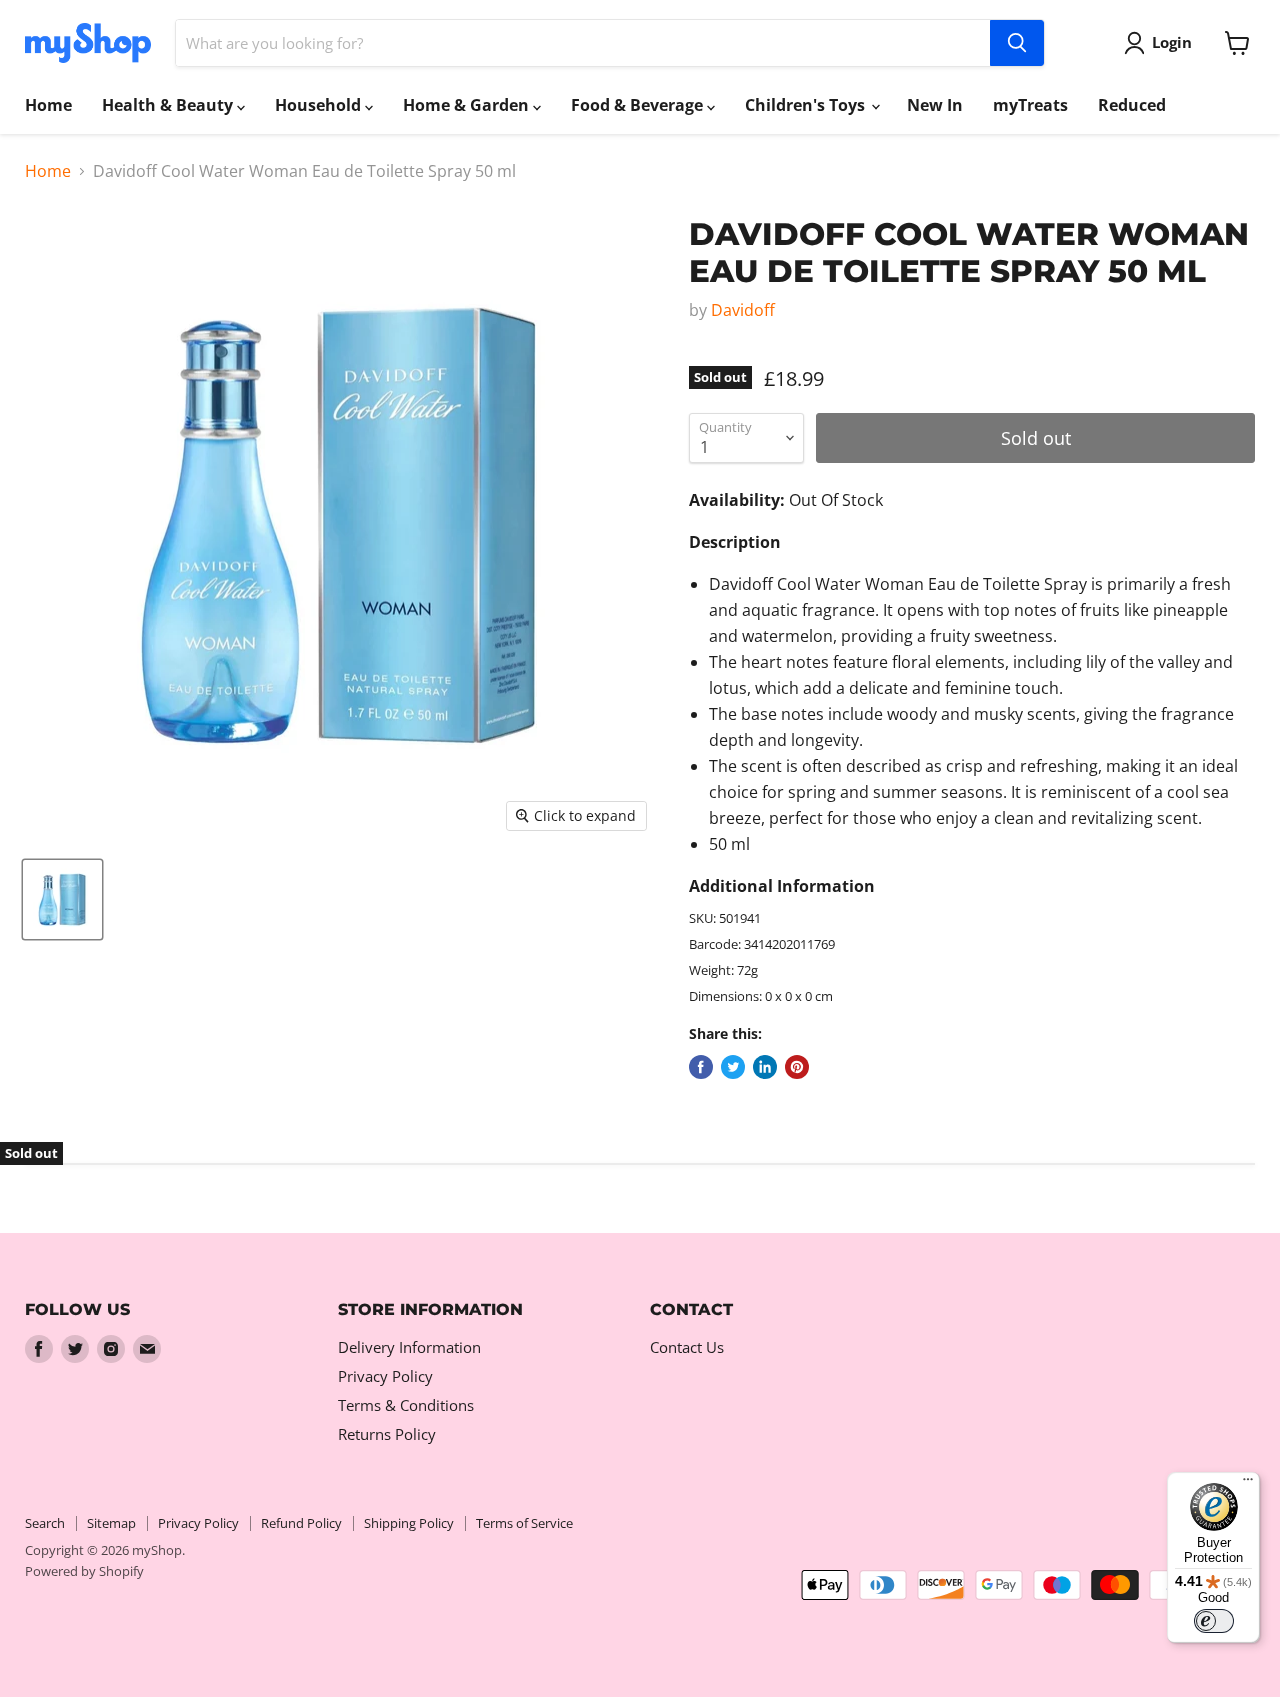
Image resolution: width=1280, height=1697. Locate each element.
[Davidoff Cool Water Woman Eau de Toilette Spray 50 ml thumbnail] (62, 899)
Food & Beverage (639, 105)
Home (48, 105)
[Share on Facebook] (701, 1067)
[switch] (1214, 1621)
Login (1172, 42)
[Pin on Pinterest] (797, 1067)
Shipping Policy (409, 1523)
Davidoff (743, 310)
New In (935, 105)
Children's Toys (807, 105)
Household (320, 105)
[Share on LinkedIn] (765, 1067)
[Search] (1017, 43)
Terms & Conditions (406, 1405)
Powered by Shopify (84, 1571)
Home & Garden (468, 105)
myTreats (1030, 105)
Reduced (1132, 105)
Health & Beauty (169, 105)
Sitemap (111, 1523)
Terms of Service (524, 1523)
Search (45, 1523)
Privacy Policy (385, 1376)
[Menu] (1248, 1484)
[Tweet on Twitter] (733, 1067)
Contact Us (687, 1347)
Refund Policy (301, 1523)
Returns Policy (387, 1434)
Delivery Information (409, 1347)
